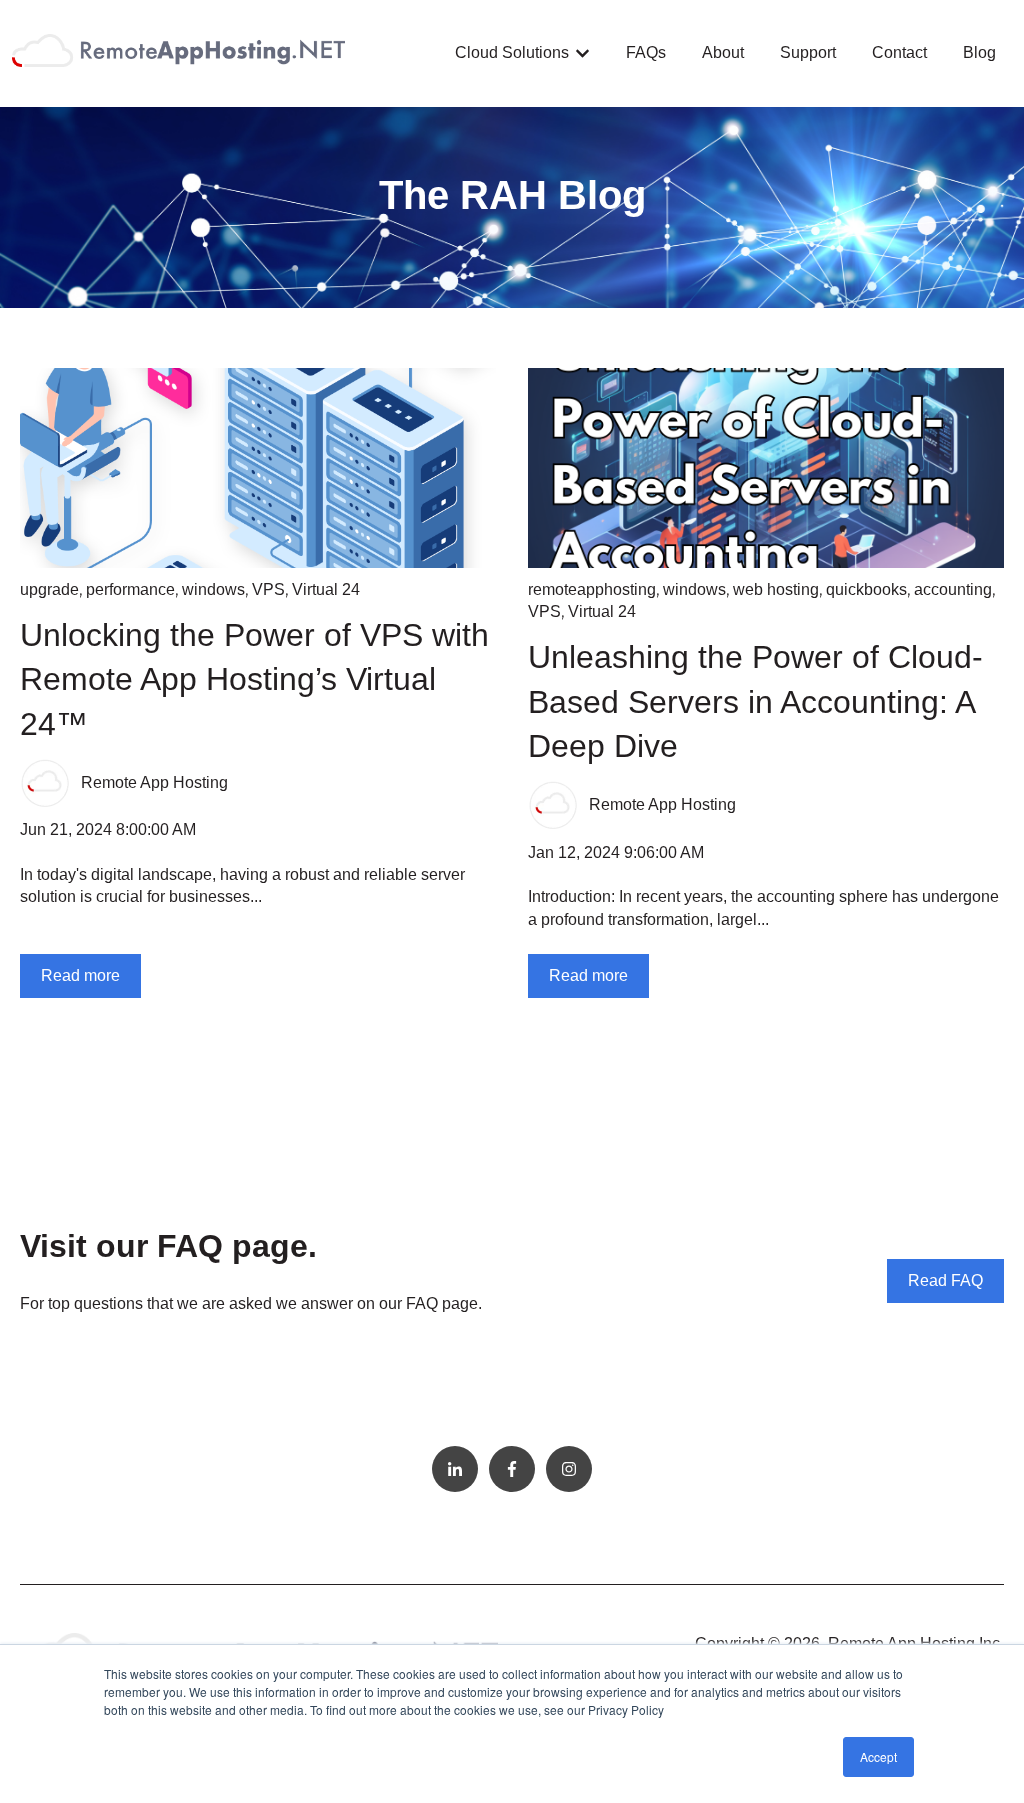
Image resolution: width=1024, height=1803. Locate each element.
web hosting (776, 589)
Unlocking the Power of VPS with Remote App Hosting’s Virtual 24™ (254, 680)
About (723, 52)
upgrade (49, 589)
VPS (268, 589)
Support (808, 52)
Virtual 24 (326, 589)
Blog (979, 52)
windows (213, 589)
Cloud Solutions (512, 52)
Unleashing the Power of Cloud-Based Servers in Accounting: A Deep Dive (755, 702)
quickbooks (866, 589)
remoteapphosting (592, 589)
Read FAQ (945, 1280)
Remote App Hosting (154, 782)
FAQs (646, 52)
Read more (80, 975)
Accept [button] (878, 1756)
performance (130, 589)
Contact (899, 52)
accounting (953, 589)
